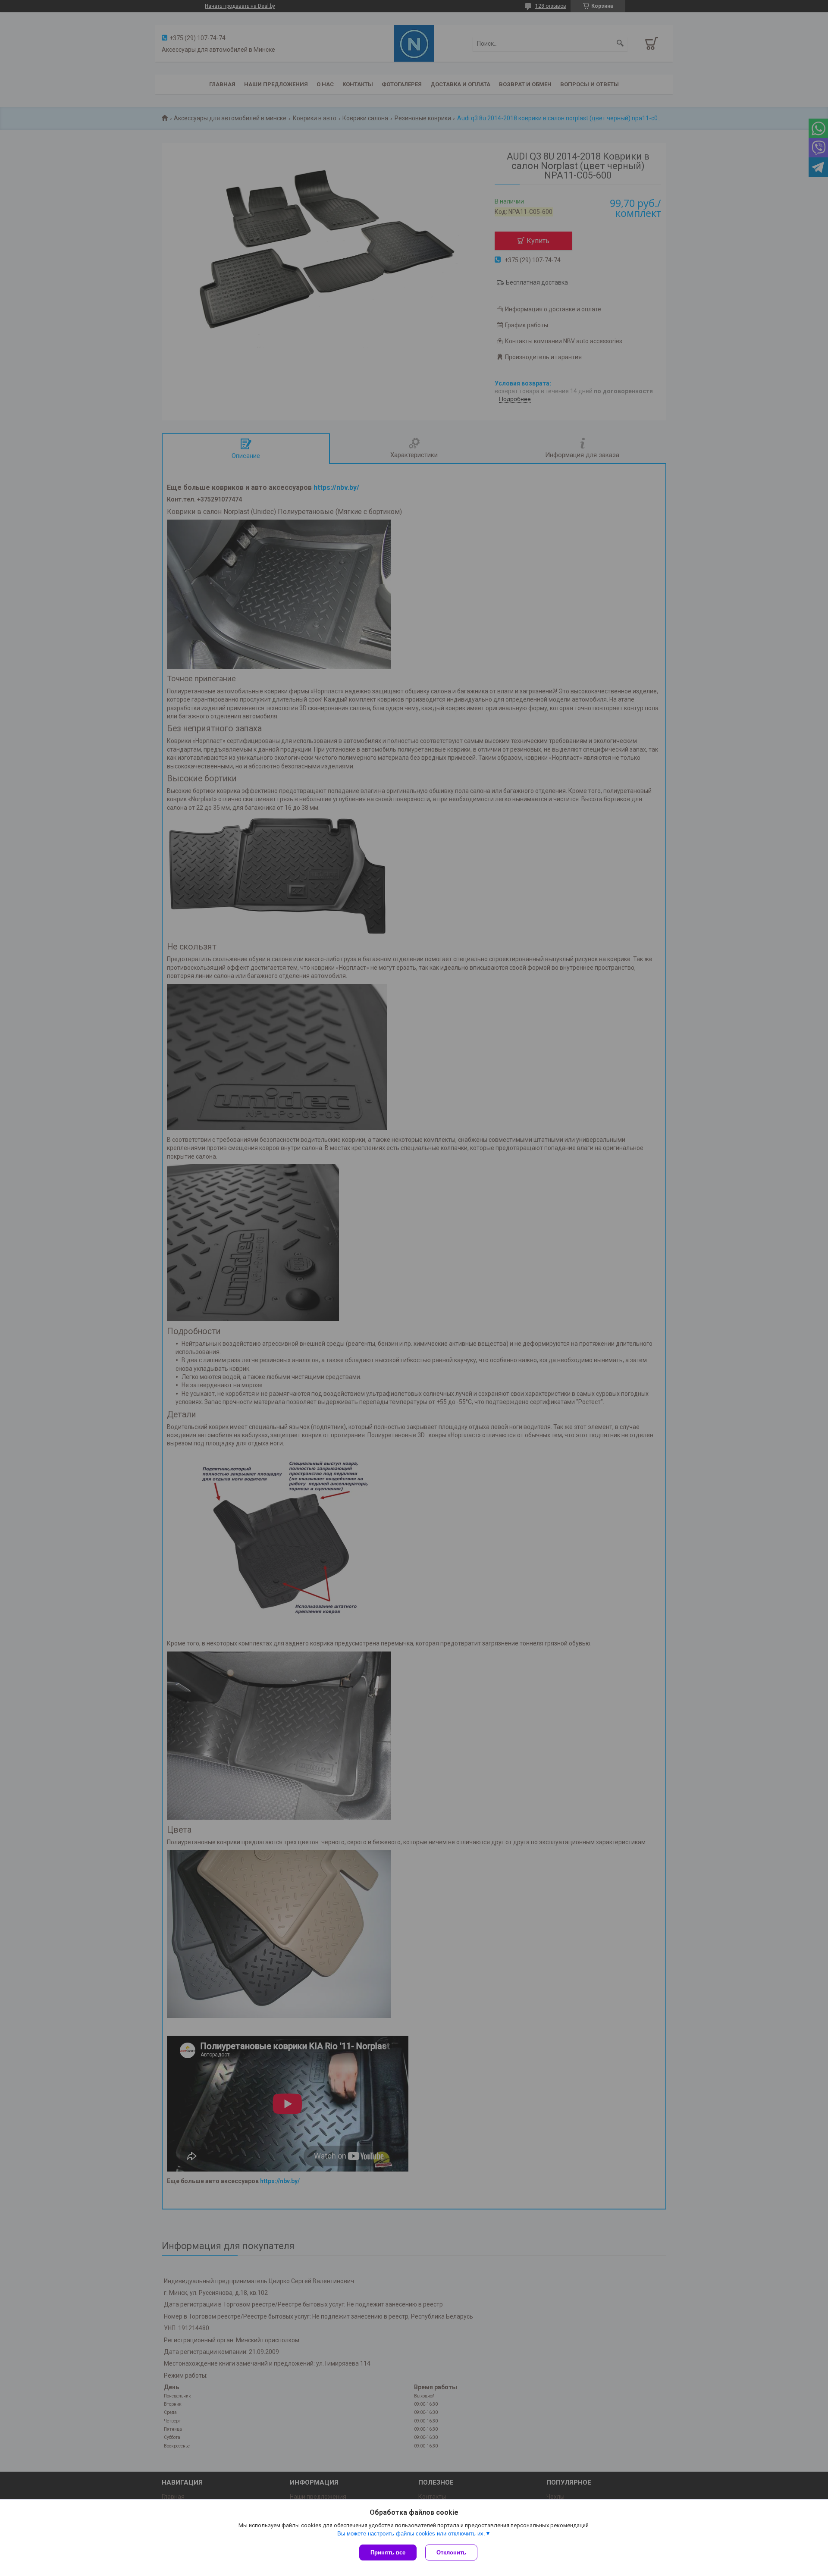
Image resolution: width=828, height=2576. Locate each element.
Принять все (388, 2552)
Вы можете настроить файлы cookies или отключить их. (411, 2534)
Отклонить (451, 2552)
